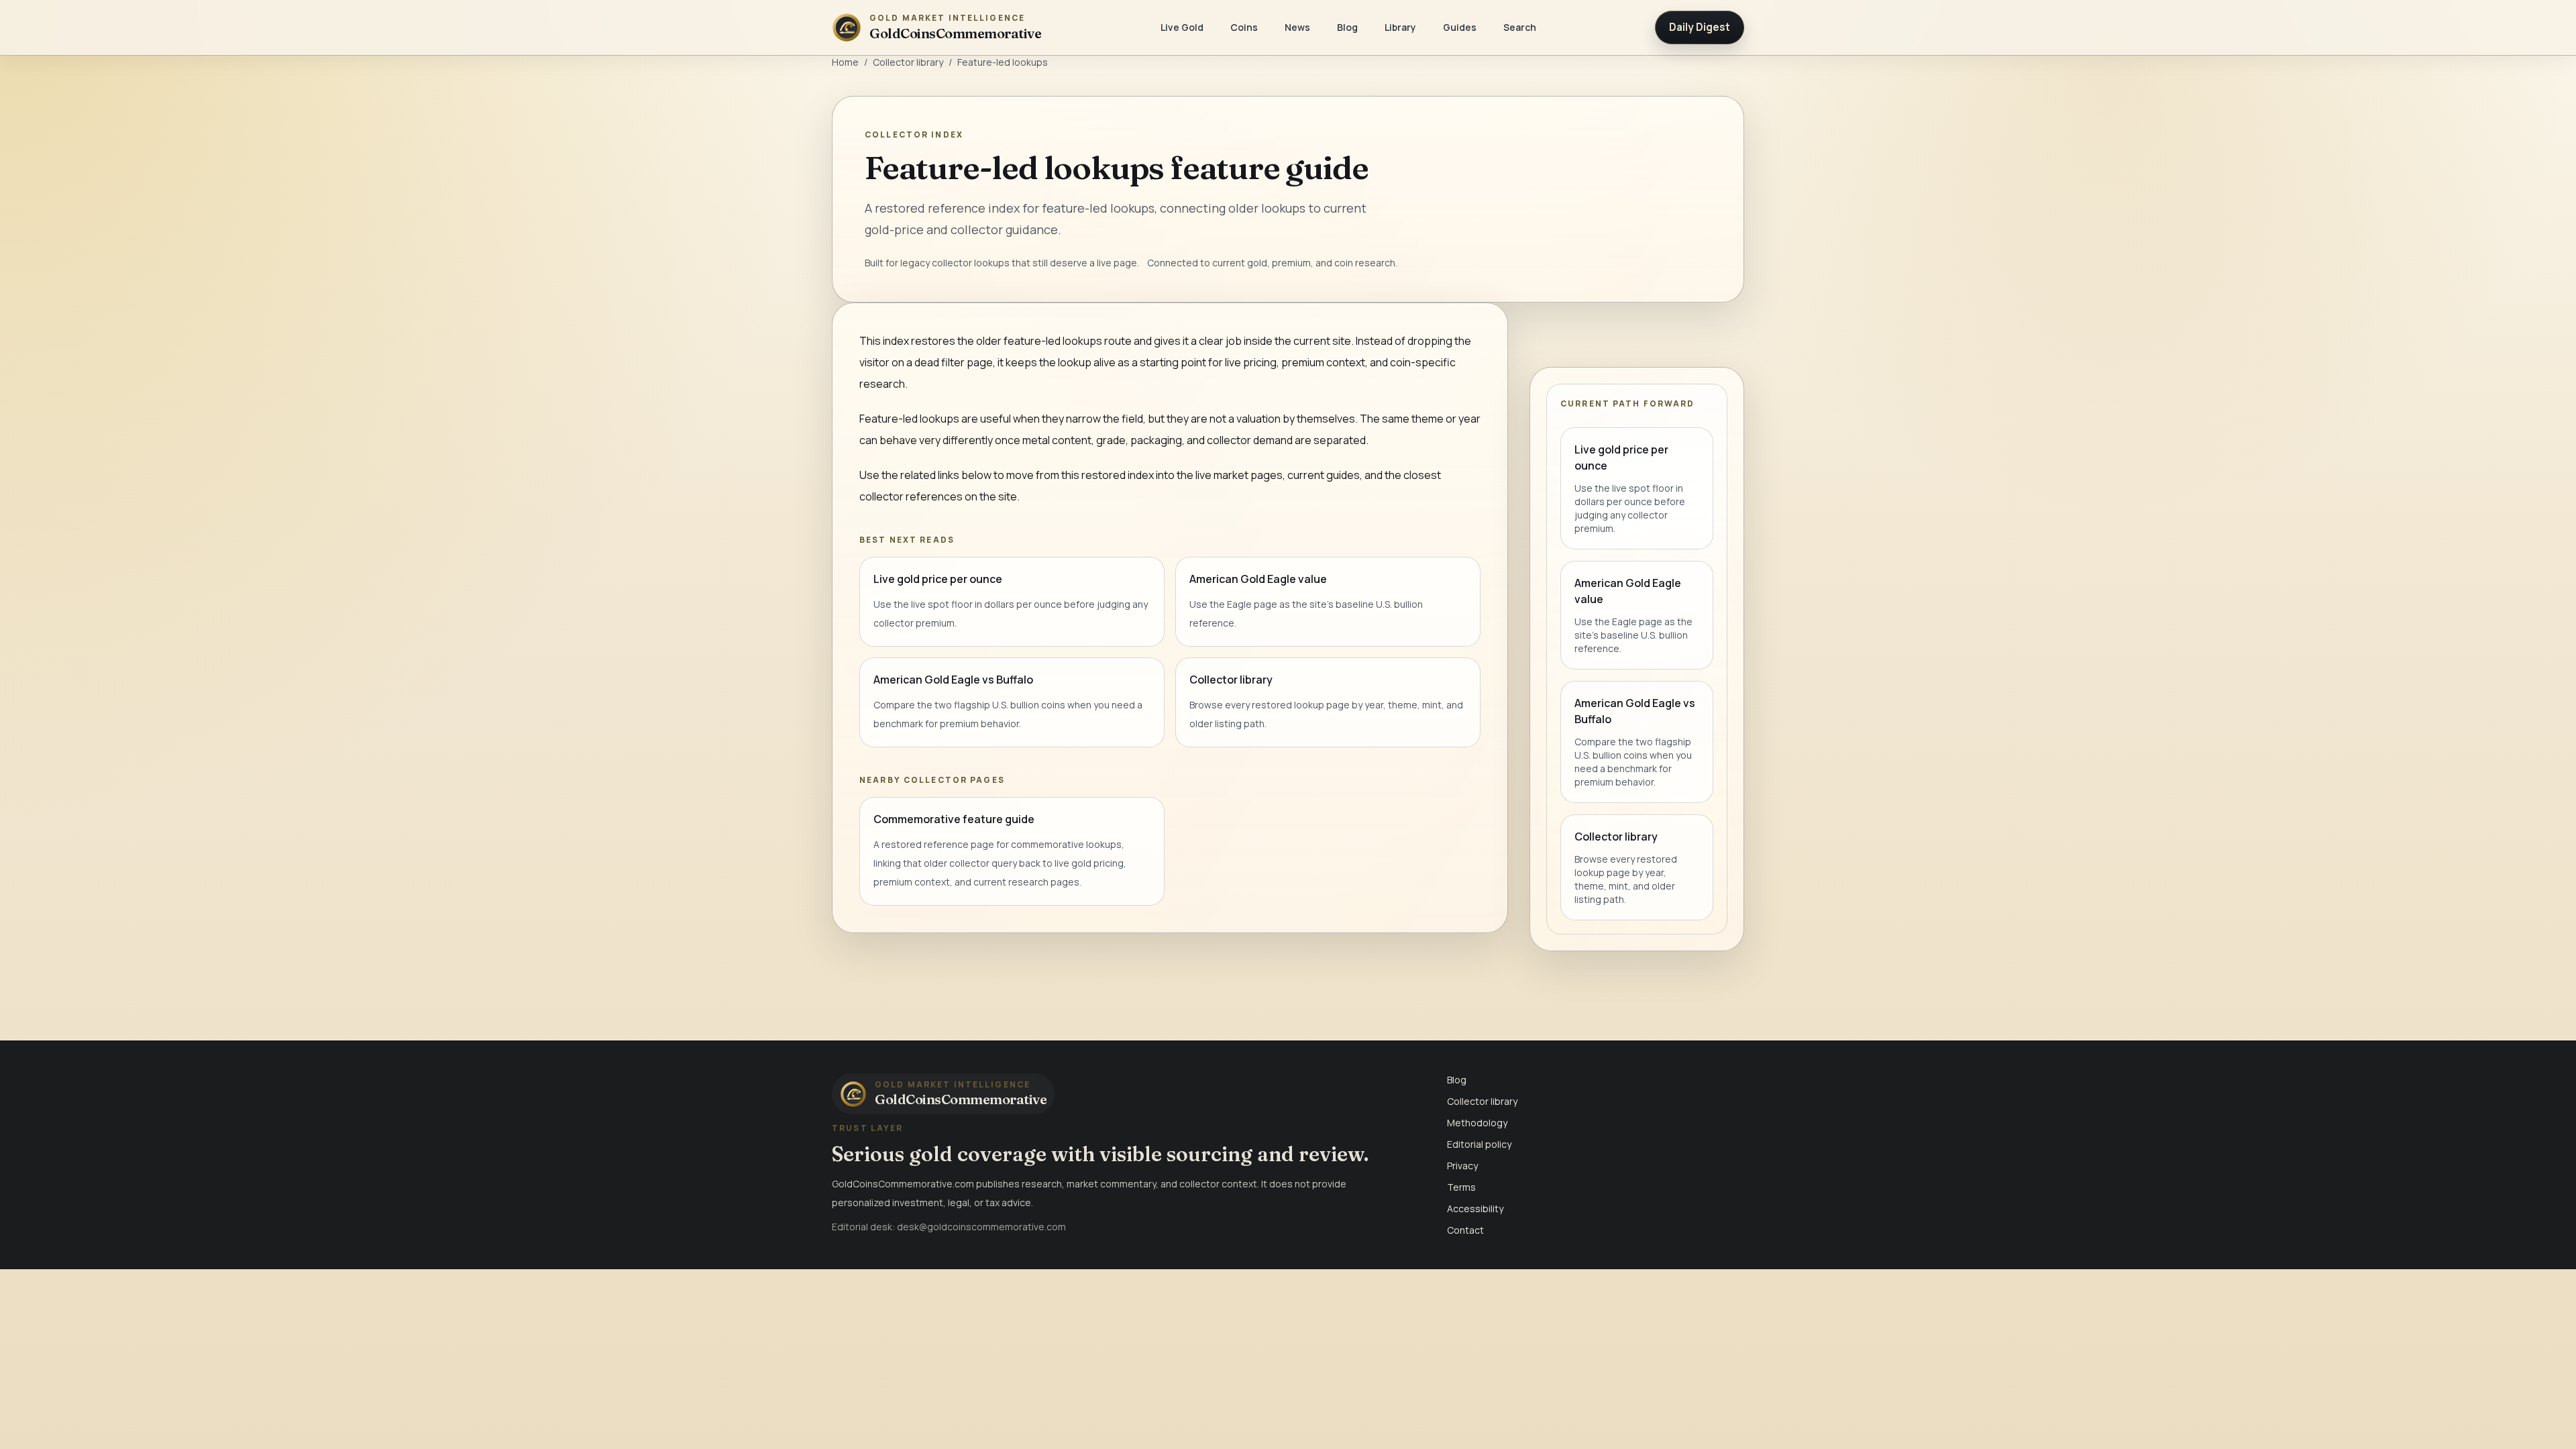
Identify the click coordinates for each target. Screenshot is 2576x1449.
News (1297, 27)
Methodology (1477, 1123)
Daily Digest (1700, 27)
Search (1520, 27)
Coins (1244, 27)
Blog (1347, 27)
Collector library (908, 62)
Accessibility (1475, 1209)
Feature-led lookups (1003, 62)
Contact (1465, 1230)
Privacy (1462, 1166)
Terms (1461, 1187)
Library (1400, 27)
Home (845, 62)
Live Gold (1182, 27)
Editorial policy (1479, 1144)
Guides (1460, 27)
